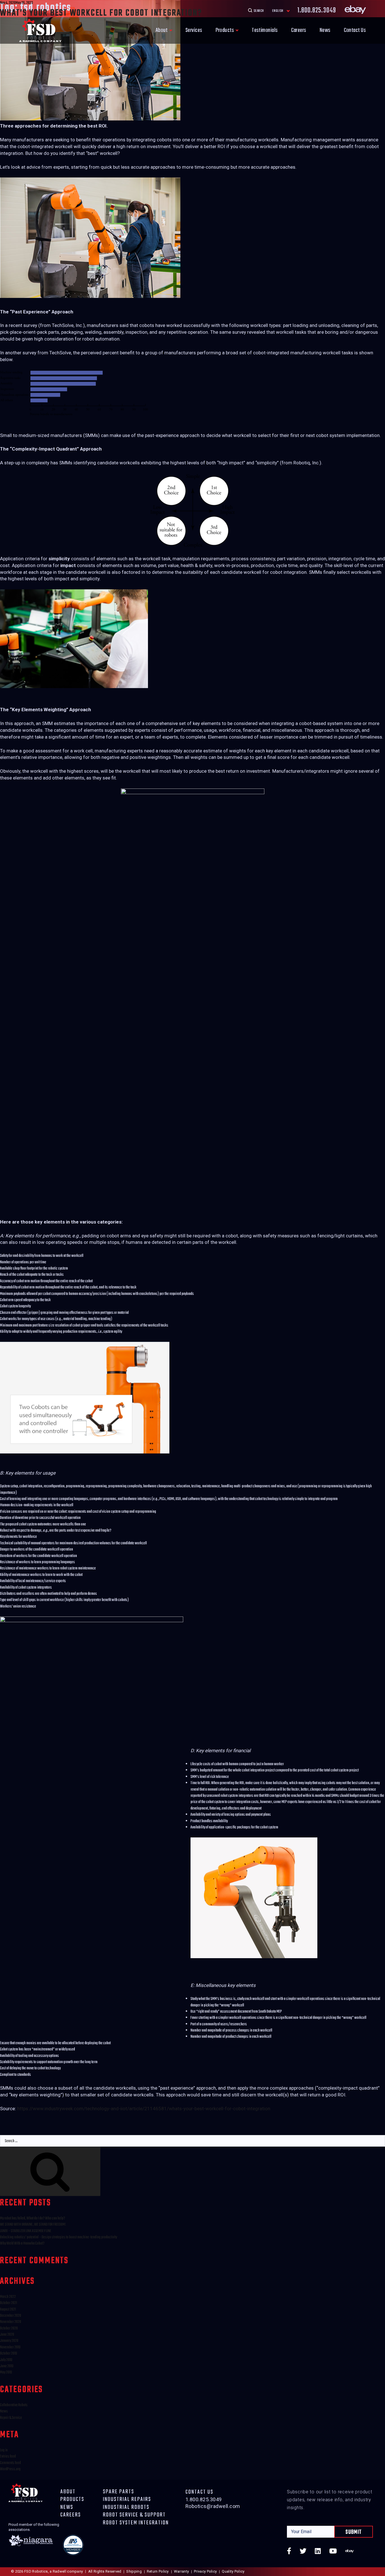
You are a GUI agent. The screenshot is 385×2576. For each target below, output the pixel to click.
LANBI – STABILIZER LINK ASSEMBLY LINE (26, 2231)
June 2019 (7, 2366)
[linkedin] (318, 2552)
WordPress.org (10, 2469)
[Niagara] (31, 2546)
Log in (4, 2450)
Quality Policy (233, 2571)
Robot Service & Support (134, 2515)
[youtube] (333, 2552)
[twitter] (303, 2552)
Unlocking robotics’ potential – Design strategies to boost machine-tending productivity (58, 2237)
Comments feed (10, 2463)
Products (225, 30)
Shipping (134, 2571)
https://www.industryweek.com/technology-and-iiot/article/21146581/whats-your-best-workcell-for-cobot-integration (144, 2109)
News (325, 30)
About (162, 30)
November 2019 (10, 2347)
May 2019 (6, 2372)
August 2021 (8, 2310)
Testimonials (265, 30)
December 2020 (11, 2316)
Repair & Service (11, 2418)
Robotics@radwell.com (213, 2506)
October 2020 (9, 2328)
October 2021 (8, 2303)
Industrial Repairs (127, 2500)
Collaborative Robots (14, 2405)
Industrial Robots (126, 2507)
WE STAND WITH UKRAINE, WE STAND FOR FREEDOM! (33, 2225)
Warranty (181, 2571)
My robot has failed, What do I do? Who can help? (33, 2218)
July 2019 (6, 2360)
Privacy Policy (205, 2571)
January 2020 (9, 2341)
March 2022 (8, 2297)
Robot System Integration (136, 2523)
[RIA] (73, 2546)
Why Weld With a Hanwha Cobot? (22, 2244)
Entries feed (8, 2457)
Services (194, 30)
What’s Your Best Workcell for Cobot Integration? (101, 13)
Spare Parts (119, 2492)
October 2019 (8, 2354)
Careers (299, 30)
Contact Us (355, 30)
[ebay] (349, 2552)
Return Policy (158, 2571)
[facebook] (289, 2552)
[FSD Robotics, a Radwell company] (40, 30)
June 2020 (7, 2335)
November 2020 (11, 2322)
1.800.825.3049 (204, 2499)
